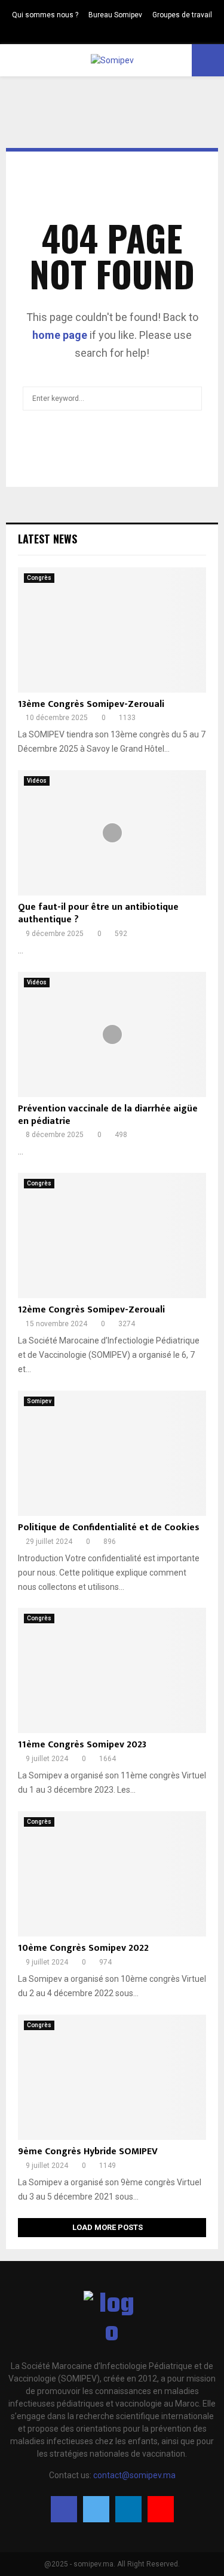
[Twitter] (96, 2509)
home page (60, 335)
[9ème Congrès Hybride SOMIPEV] (112, 2077)
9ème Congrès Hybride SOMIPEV (88, 2152)
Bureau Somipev (115, 15)
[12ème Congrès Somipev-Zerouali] (112, 1236)
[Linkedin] (128, 2509)
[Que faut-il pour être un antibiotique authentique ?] (112, 833)
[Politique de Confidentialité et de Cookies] (112, 1453)
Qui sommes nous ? (45, 15)
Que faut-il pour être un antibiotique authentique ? (98, 913)
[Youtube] (161, 2509)
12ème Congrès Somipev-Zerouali (91, 1310)
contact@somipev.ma (134, 2475)
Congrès (39, 578)
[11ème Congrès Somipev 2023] (112, 1670)
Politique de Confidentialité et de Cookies (109, 1528)
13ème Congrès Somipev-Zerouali (91, 704)
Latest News (47, 539)
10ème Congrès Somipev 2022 (83, 1948)
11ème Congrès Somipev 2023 (82, 1745)
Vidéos (37, 781)
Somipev (39, 1401)
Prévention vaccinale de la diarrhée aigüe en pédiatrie (108, 1115)
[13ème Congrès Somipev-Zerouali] (112, 630)
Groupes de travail (182, 15)
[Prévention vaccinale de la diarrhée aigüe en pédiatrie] (112, 1034)
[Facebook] (64, 2509)
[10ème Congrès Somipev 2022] (112, 1874)
